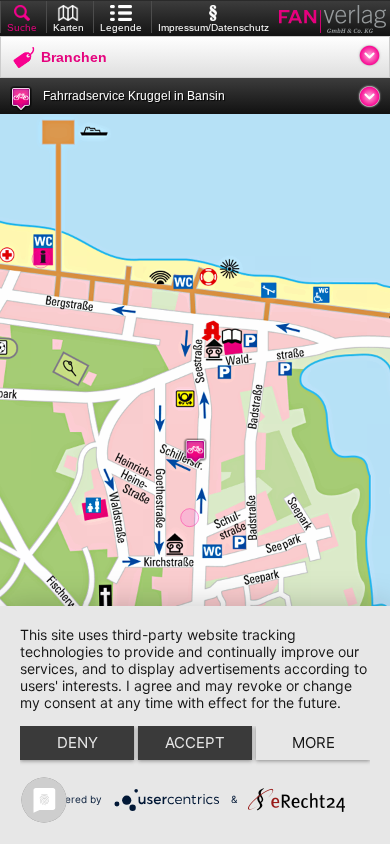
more (313, 742)
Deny (77, 742)
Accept (195, 742)
